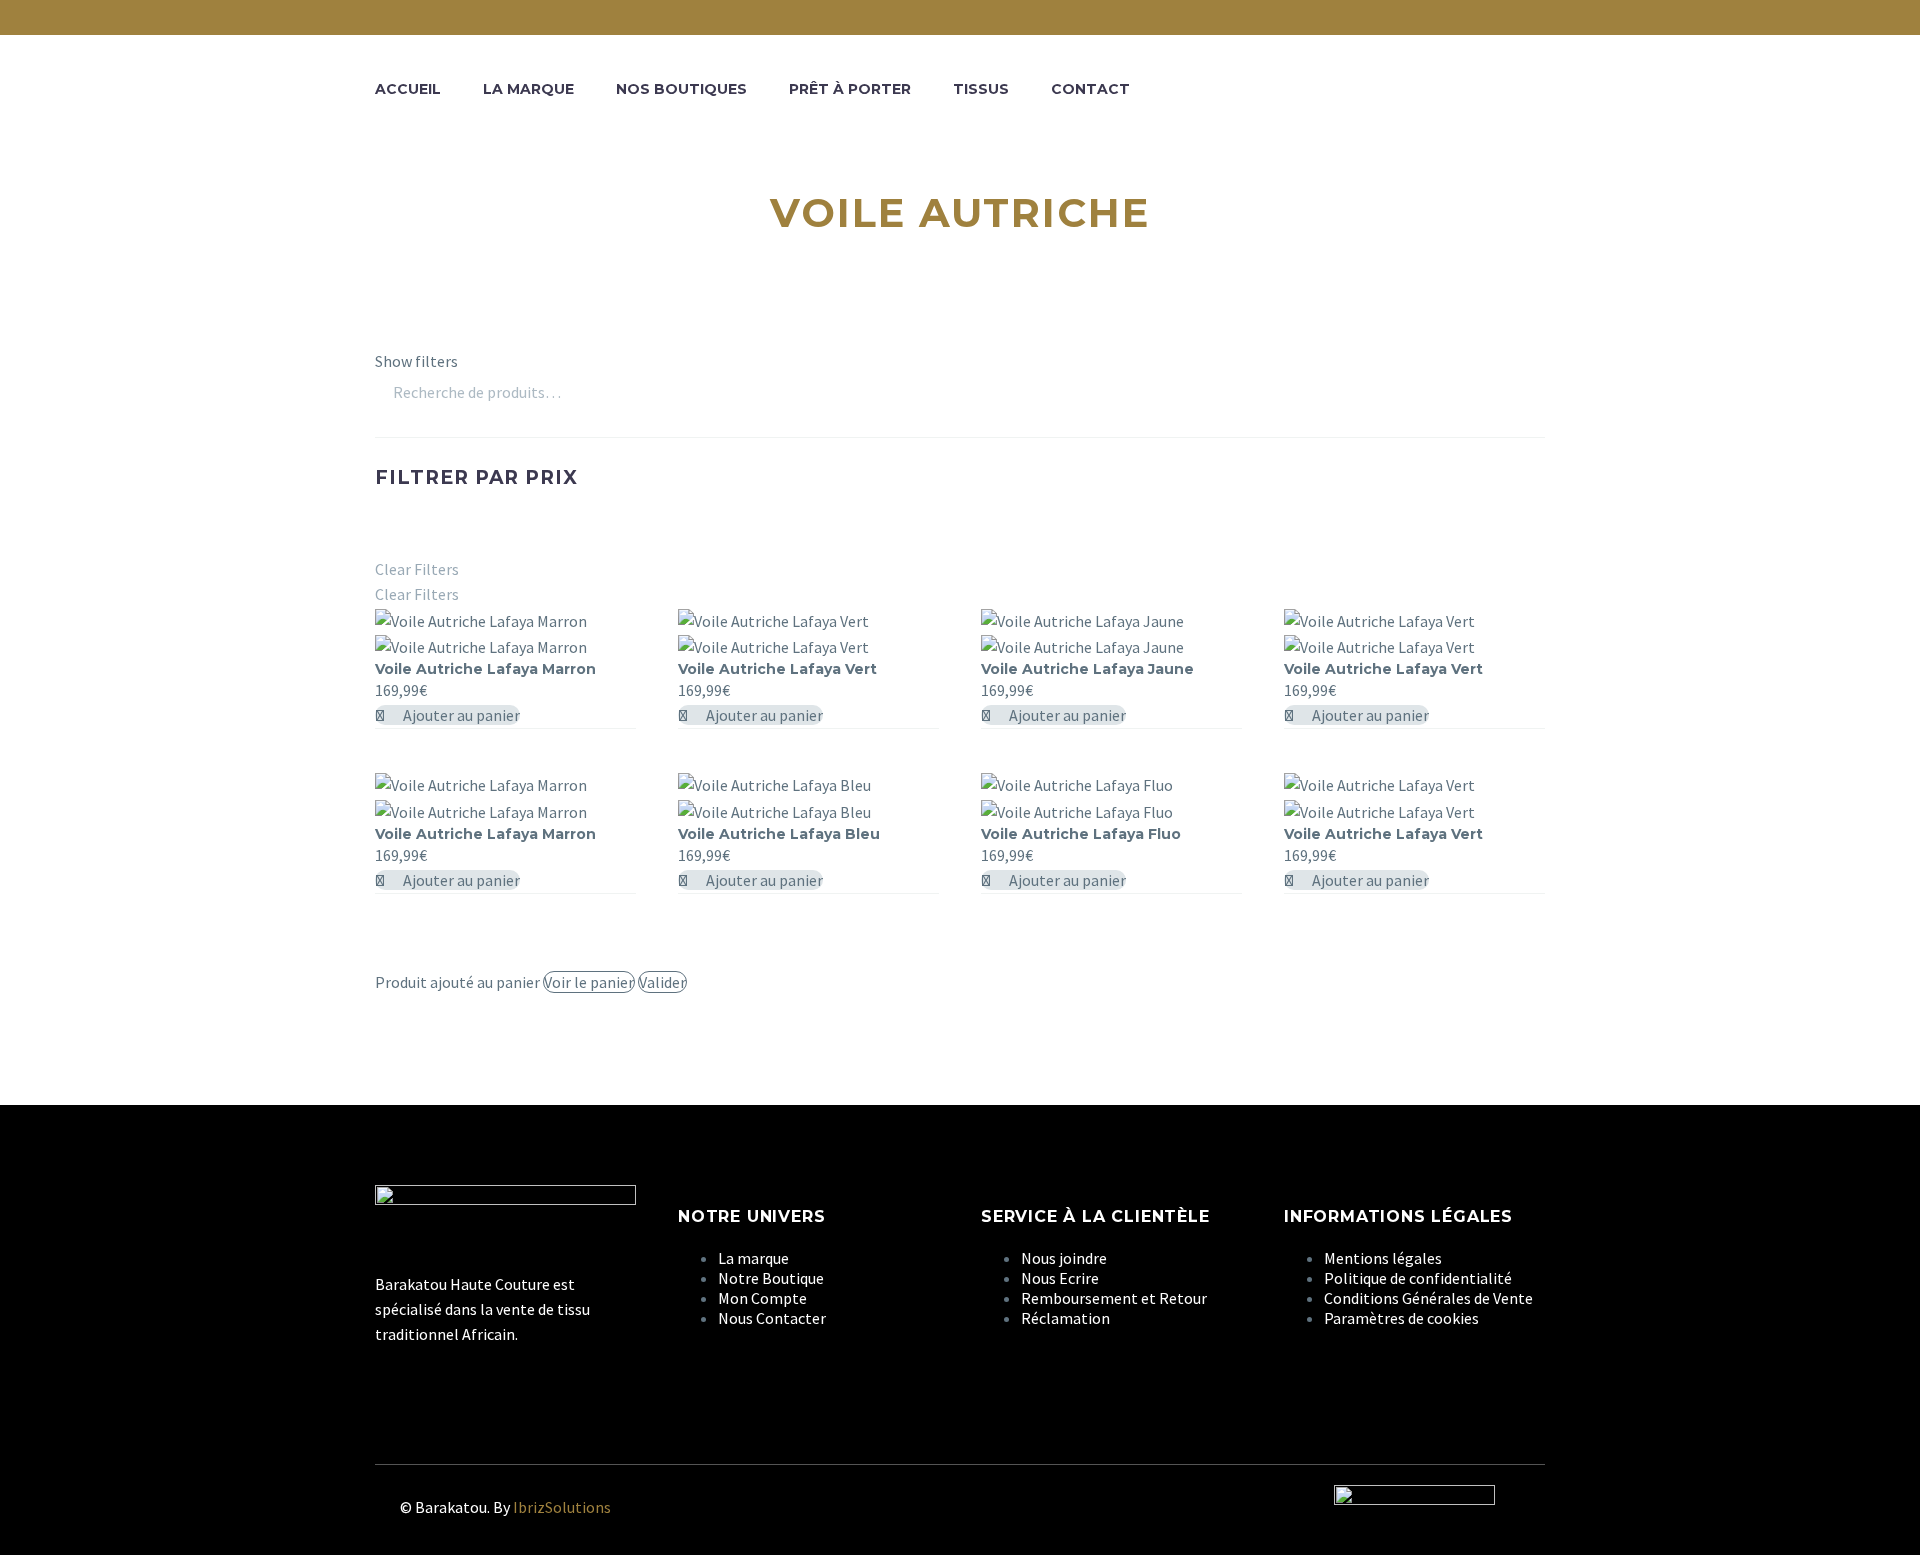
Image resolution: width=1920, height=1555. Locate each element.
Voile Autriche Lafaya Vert (777, 669)
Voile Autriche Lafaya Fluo (1081, 834)
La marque (528, 89)
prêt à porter (850, 89)
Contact (1090, 89)
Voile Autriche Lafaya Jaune (1087, 669)
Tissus (981, 89)
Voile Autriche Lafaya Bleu (779, 834)
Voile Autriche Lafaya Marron (485, 669)
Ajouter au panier (460, 715)
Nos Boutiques (681, 89)
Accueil (408, 89)
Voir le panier (589, 982)
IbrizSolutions (562, 1507)
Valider (662, 982)
